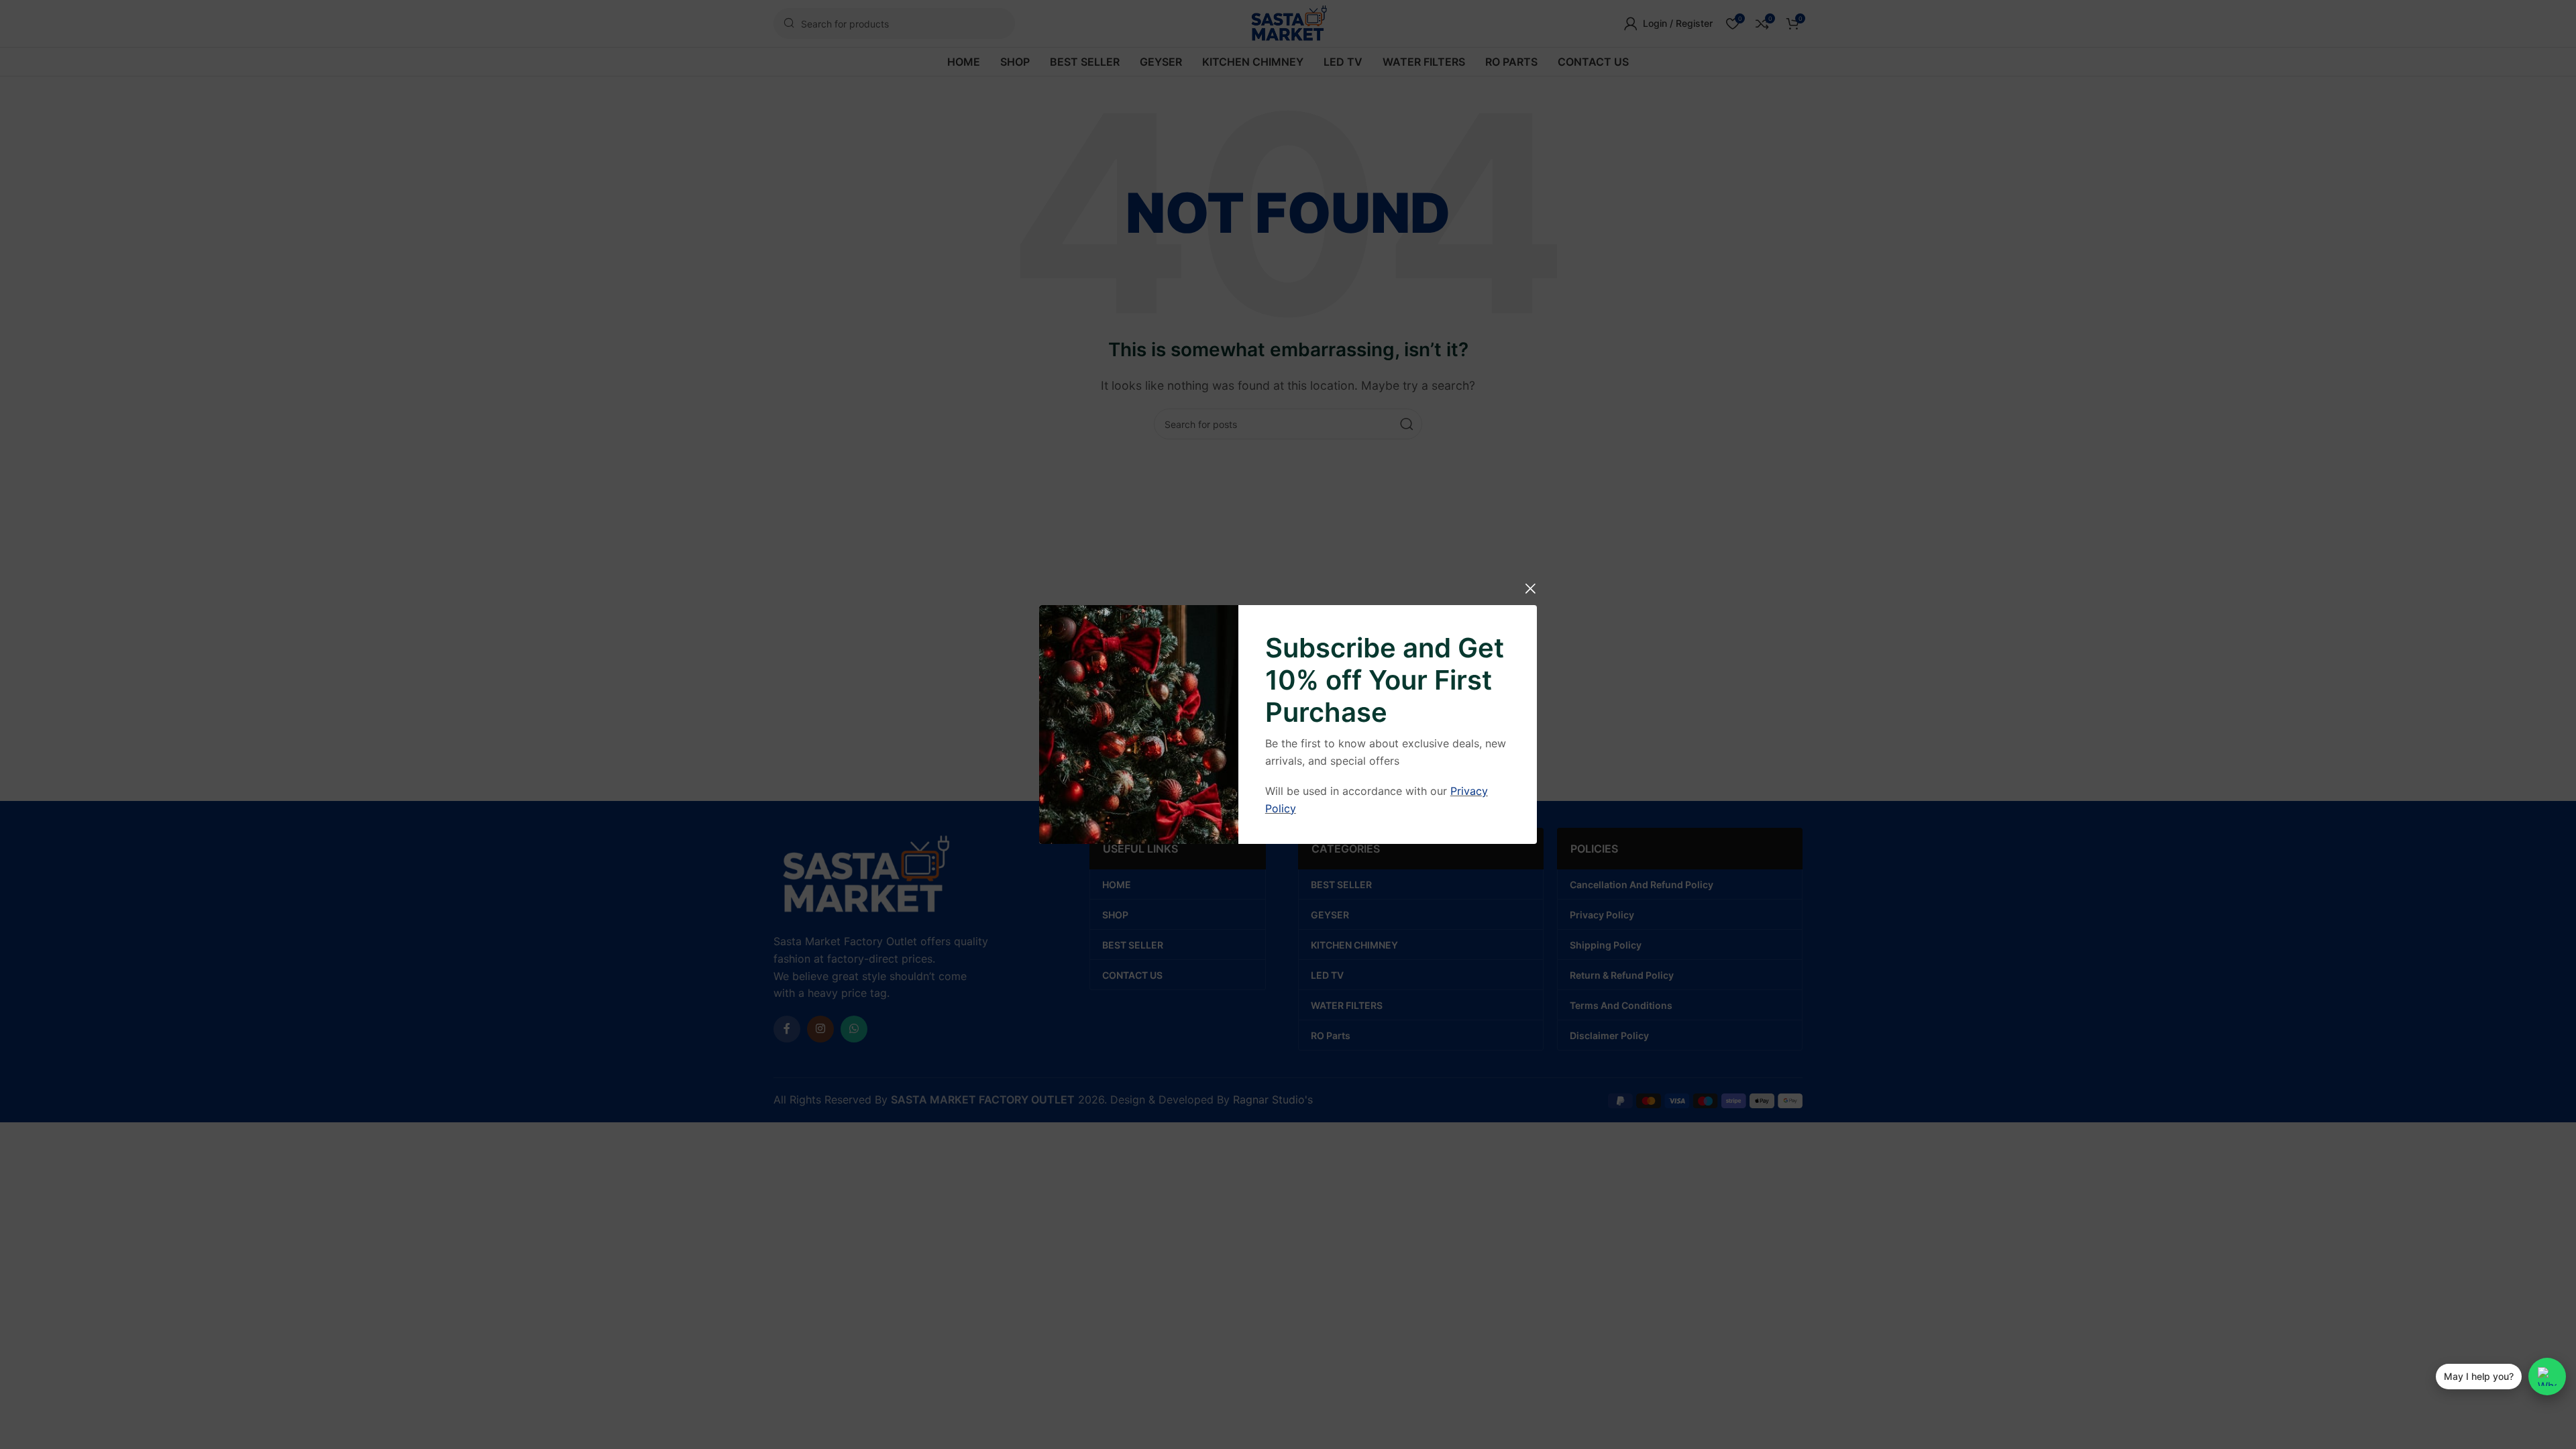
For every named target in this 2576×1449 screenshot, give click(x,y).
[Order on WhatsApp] (2547, 1377)
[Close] (1530, 588)
